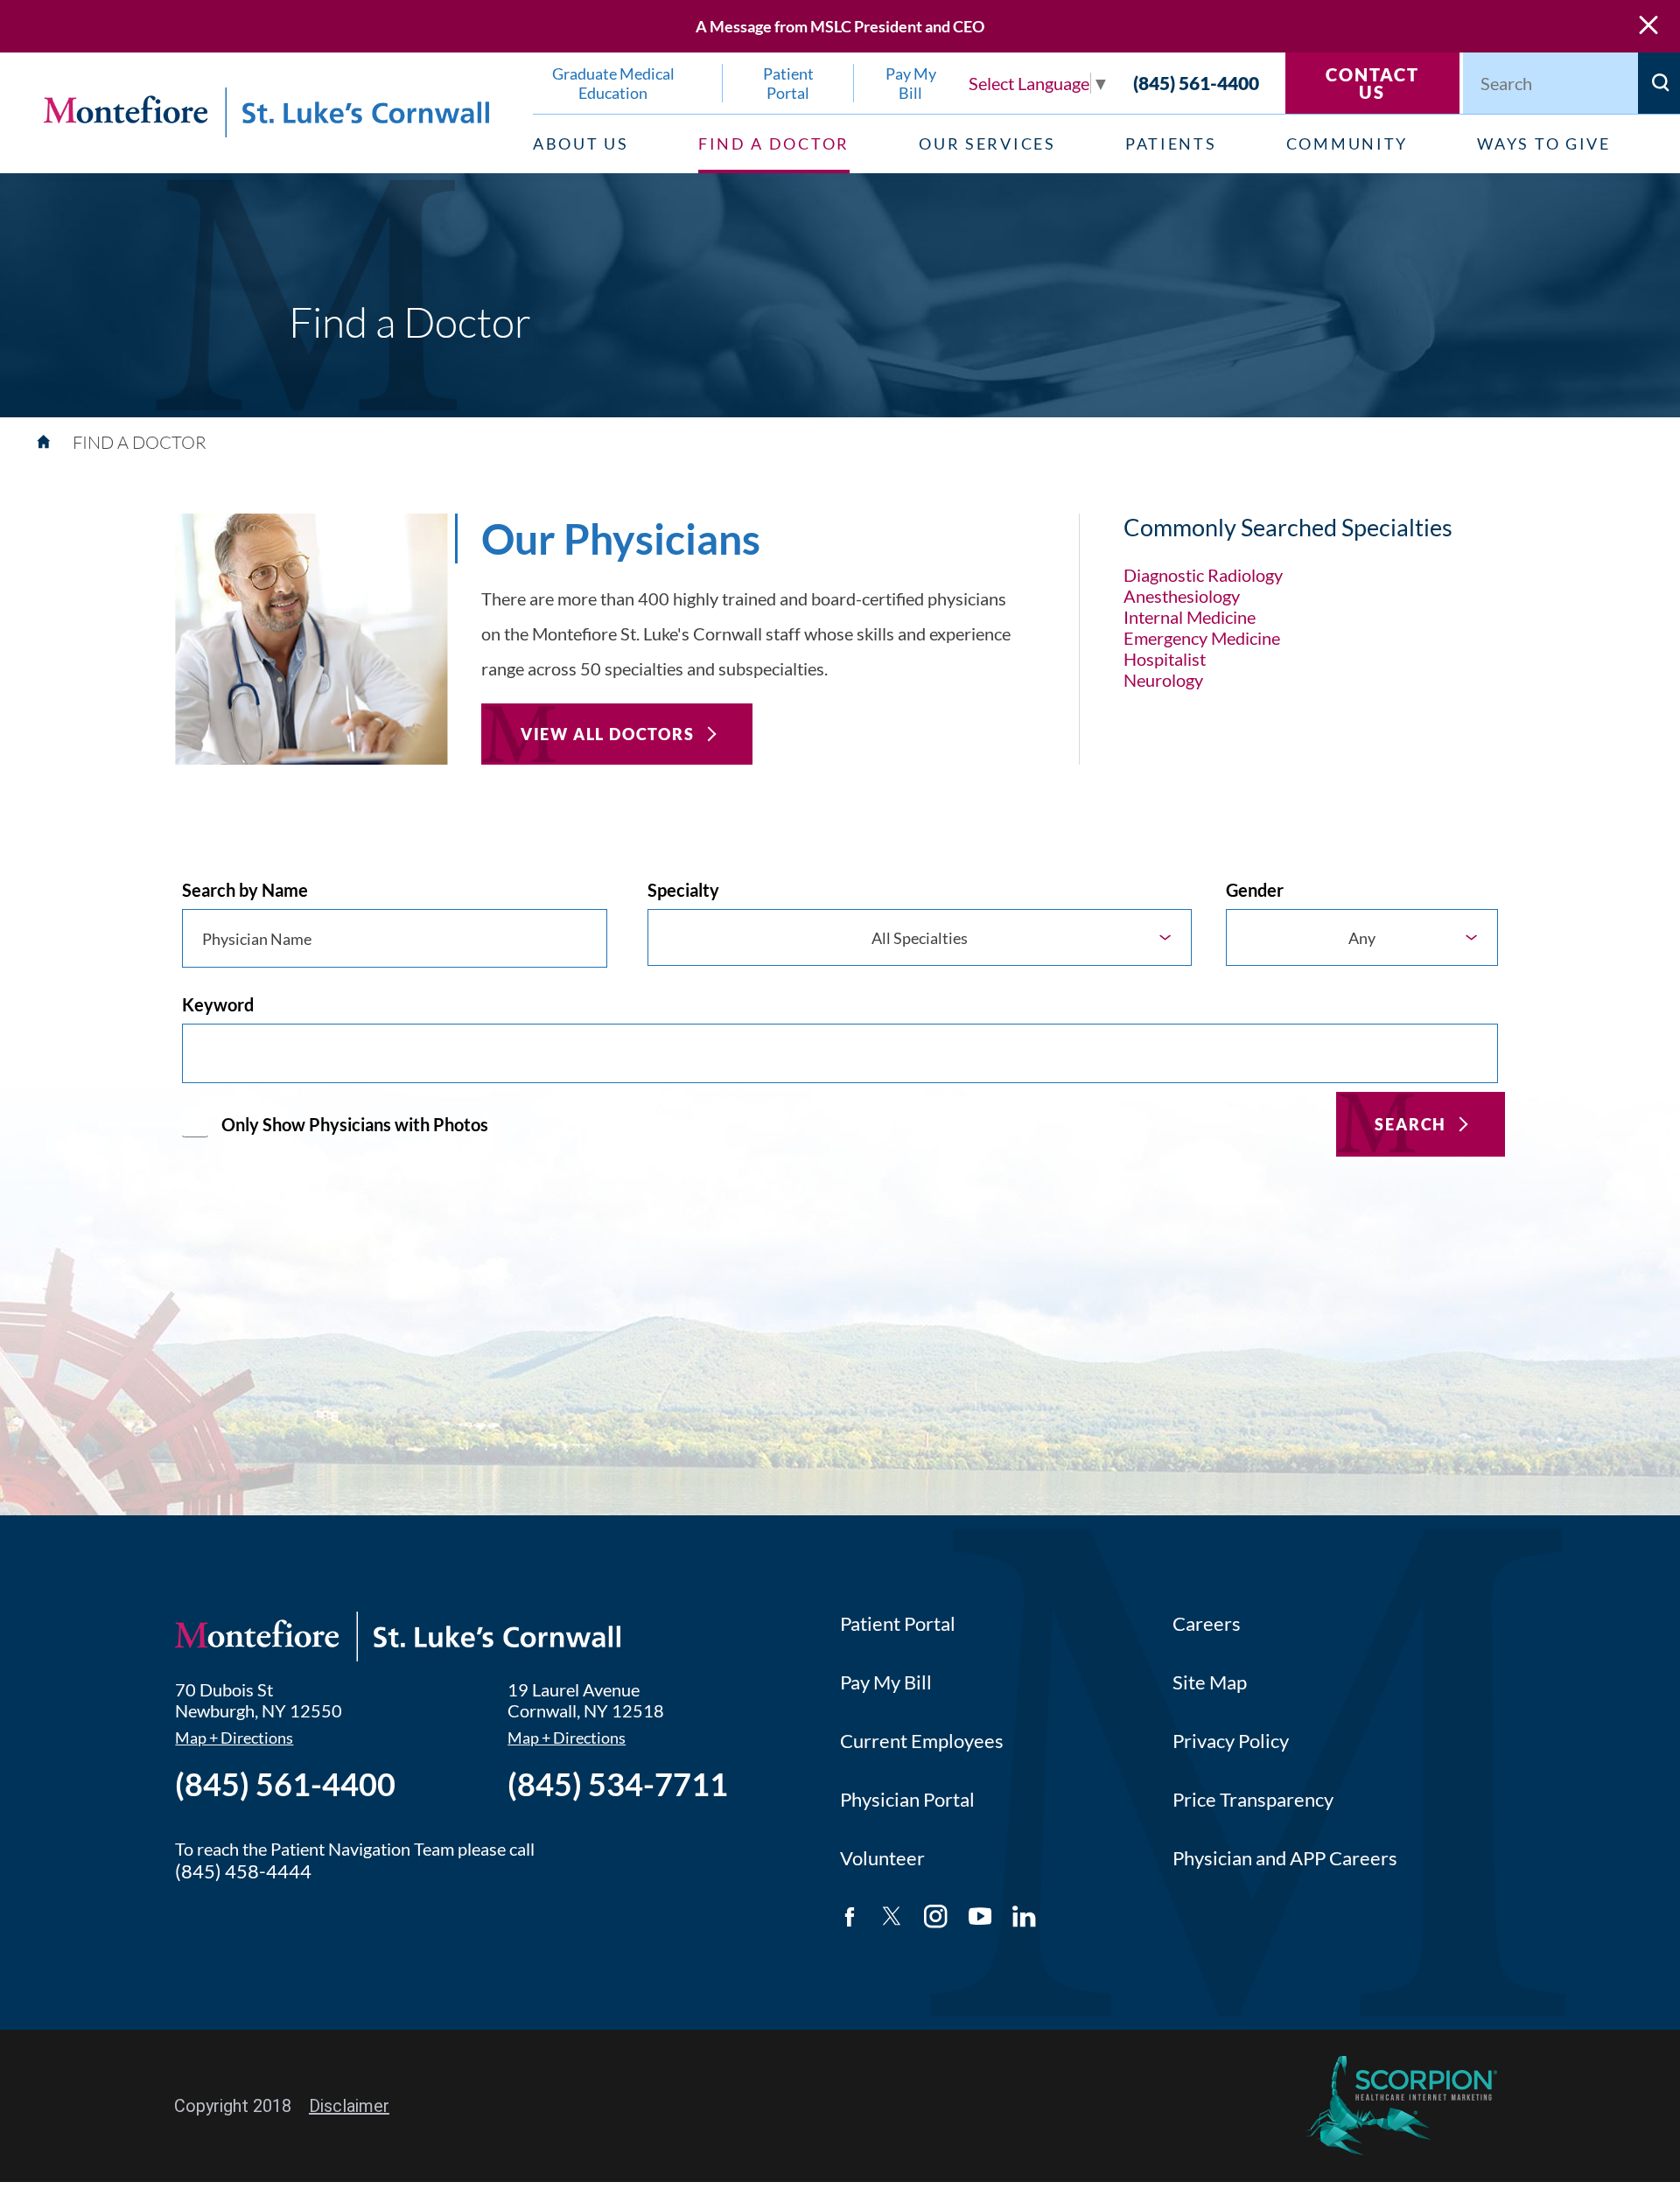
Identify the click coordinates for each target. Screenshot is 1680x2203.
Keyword (218, 1004)
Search (1410, 1124)
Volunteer (882, 1858)
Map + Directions (234, 1738)
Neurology (1163, 680)
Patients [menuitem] (1171, 143)
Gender (1255, 890)
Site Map (1210, 1682)
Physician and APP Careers (1285, 1858)
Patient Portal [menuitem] (788, 83)
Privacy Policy (1231, 1741)
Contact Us (1372, 83)
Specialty (683, 890)
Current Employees (922, 1741)
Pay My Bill (886, 1682)
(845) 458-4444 (243, 1871)
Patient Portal (898, 1623)
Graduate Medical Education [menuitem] (613, 83)
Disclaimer (349, 2106)
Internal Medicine (1190, 617)
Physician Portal (907, 1799)
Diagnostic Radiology (1203, 575)
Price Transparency (1253, 1799)
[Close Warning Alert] (1648, 26)
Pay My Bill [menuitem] (911, 83)
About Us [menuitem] (581, 143)
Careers (1207, 1623)
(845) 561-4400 (1196, 83)
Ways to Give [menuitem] (1543, 143)
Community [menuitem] (1347, 143)
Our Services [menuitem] (987, 143)
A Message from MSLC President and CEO (840, 26)
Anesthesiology (1182, 596)
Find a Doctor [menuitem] (774, 143)
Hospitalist (1165, 659)
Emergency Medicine (1202, 638)
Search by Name (245, 890)
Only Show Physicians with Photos (355, 1124)
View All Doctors (608, 734)
